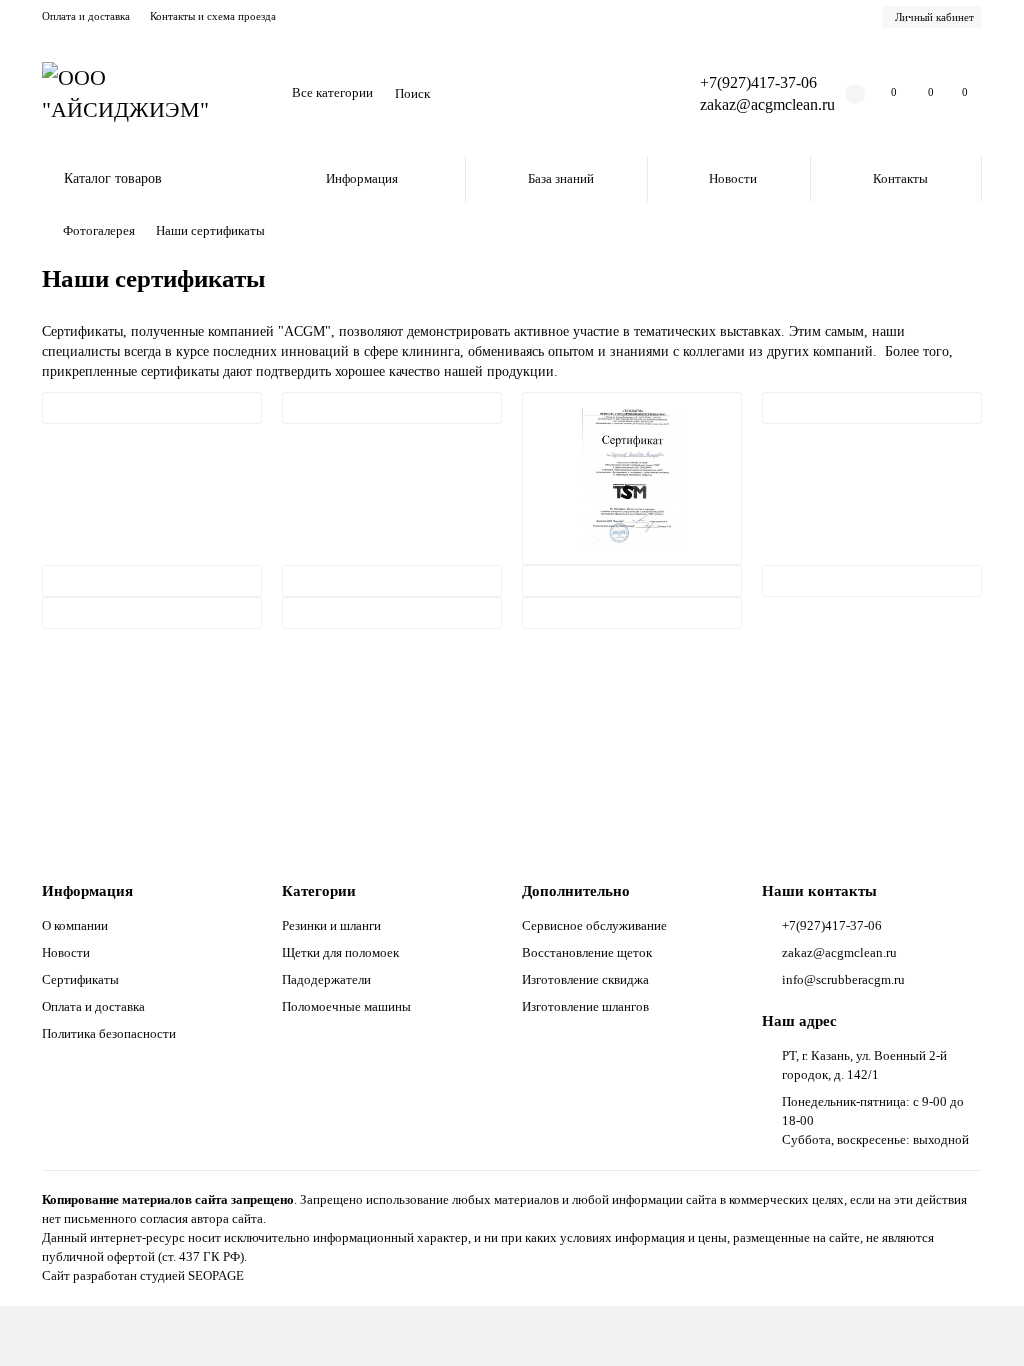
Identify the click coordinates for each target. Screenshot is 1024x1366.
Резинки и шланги (331, 925)
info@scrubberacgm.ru (843, 979)
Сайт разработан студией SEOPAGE (143, 1275)
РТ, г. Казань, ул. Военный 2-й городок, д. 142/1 (864, 1065)
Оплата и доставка (86, 16)
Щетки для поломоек (340, 952)
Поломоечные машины (346, 1006)
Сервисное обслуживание (594, 925)
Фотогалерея (99, 230)
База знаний (561, 178)
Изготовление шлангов (585, 1006)
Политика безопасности (109, 1033)
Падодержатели (326, 979)
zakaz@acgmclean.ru (767, 104)
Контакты (900, 178)
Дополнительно (576, 890)
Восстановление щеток (587, 952)
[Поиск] (634, 94)
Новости (733, 178)
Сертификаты (80, 979)
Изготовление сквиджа (585, 979)
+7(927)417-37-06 (758, 82)
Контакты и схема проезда (213, 16)
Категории (319, 890)
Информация (362, 178)
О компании (75, 925)
